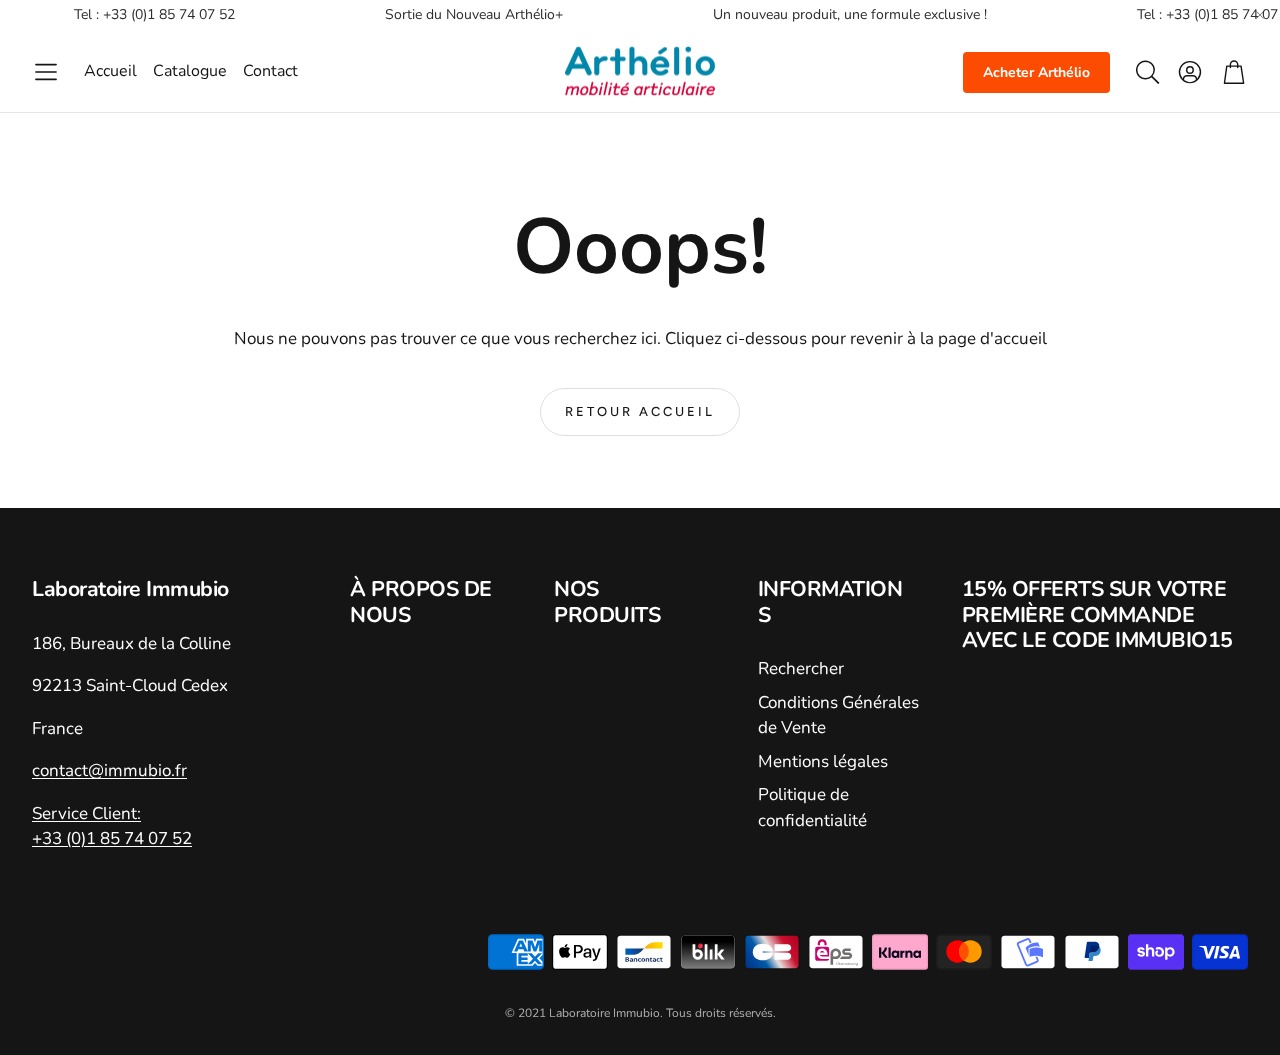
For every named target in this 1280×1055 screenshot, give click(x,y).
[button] (46, 72)
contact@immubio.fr (109, 770)
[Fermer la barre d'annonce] (1260, 15)
